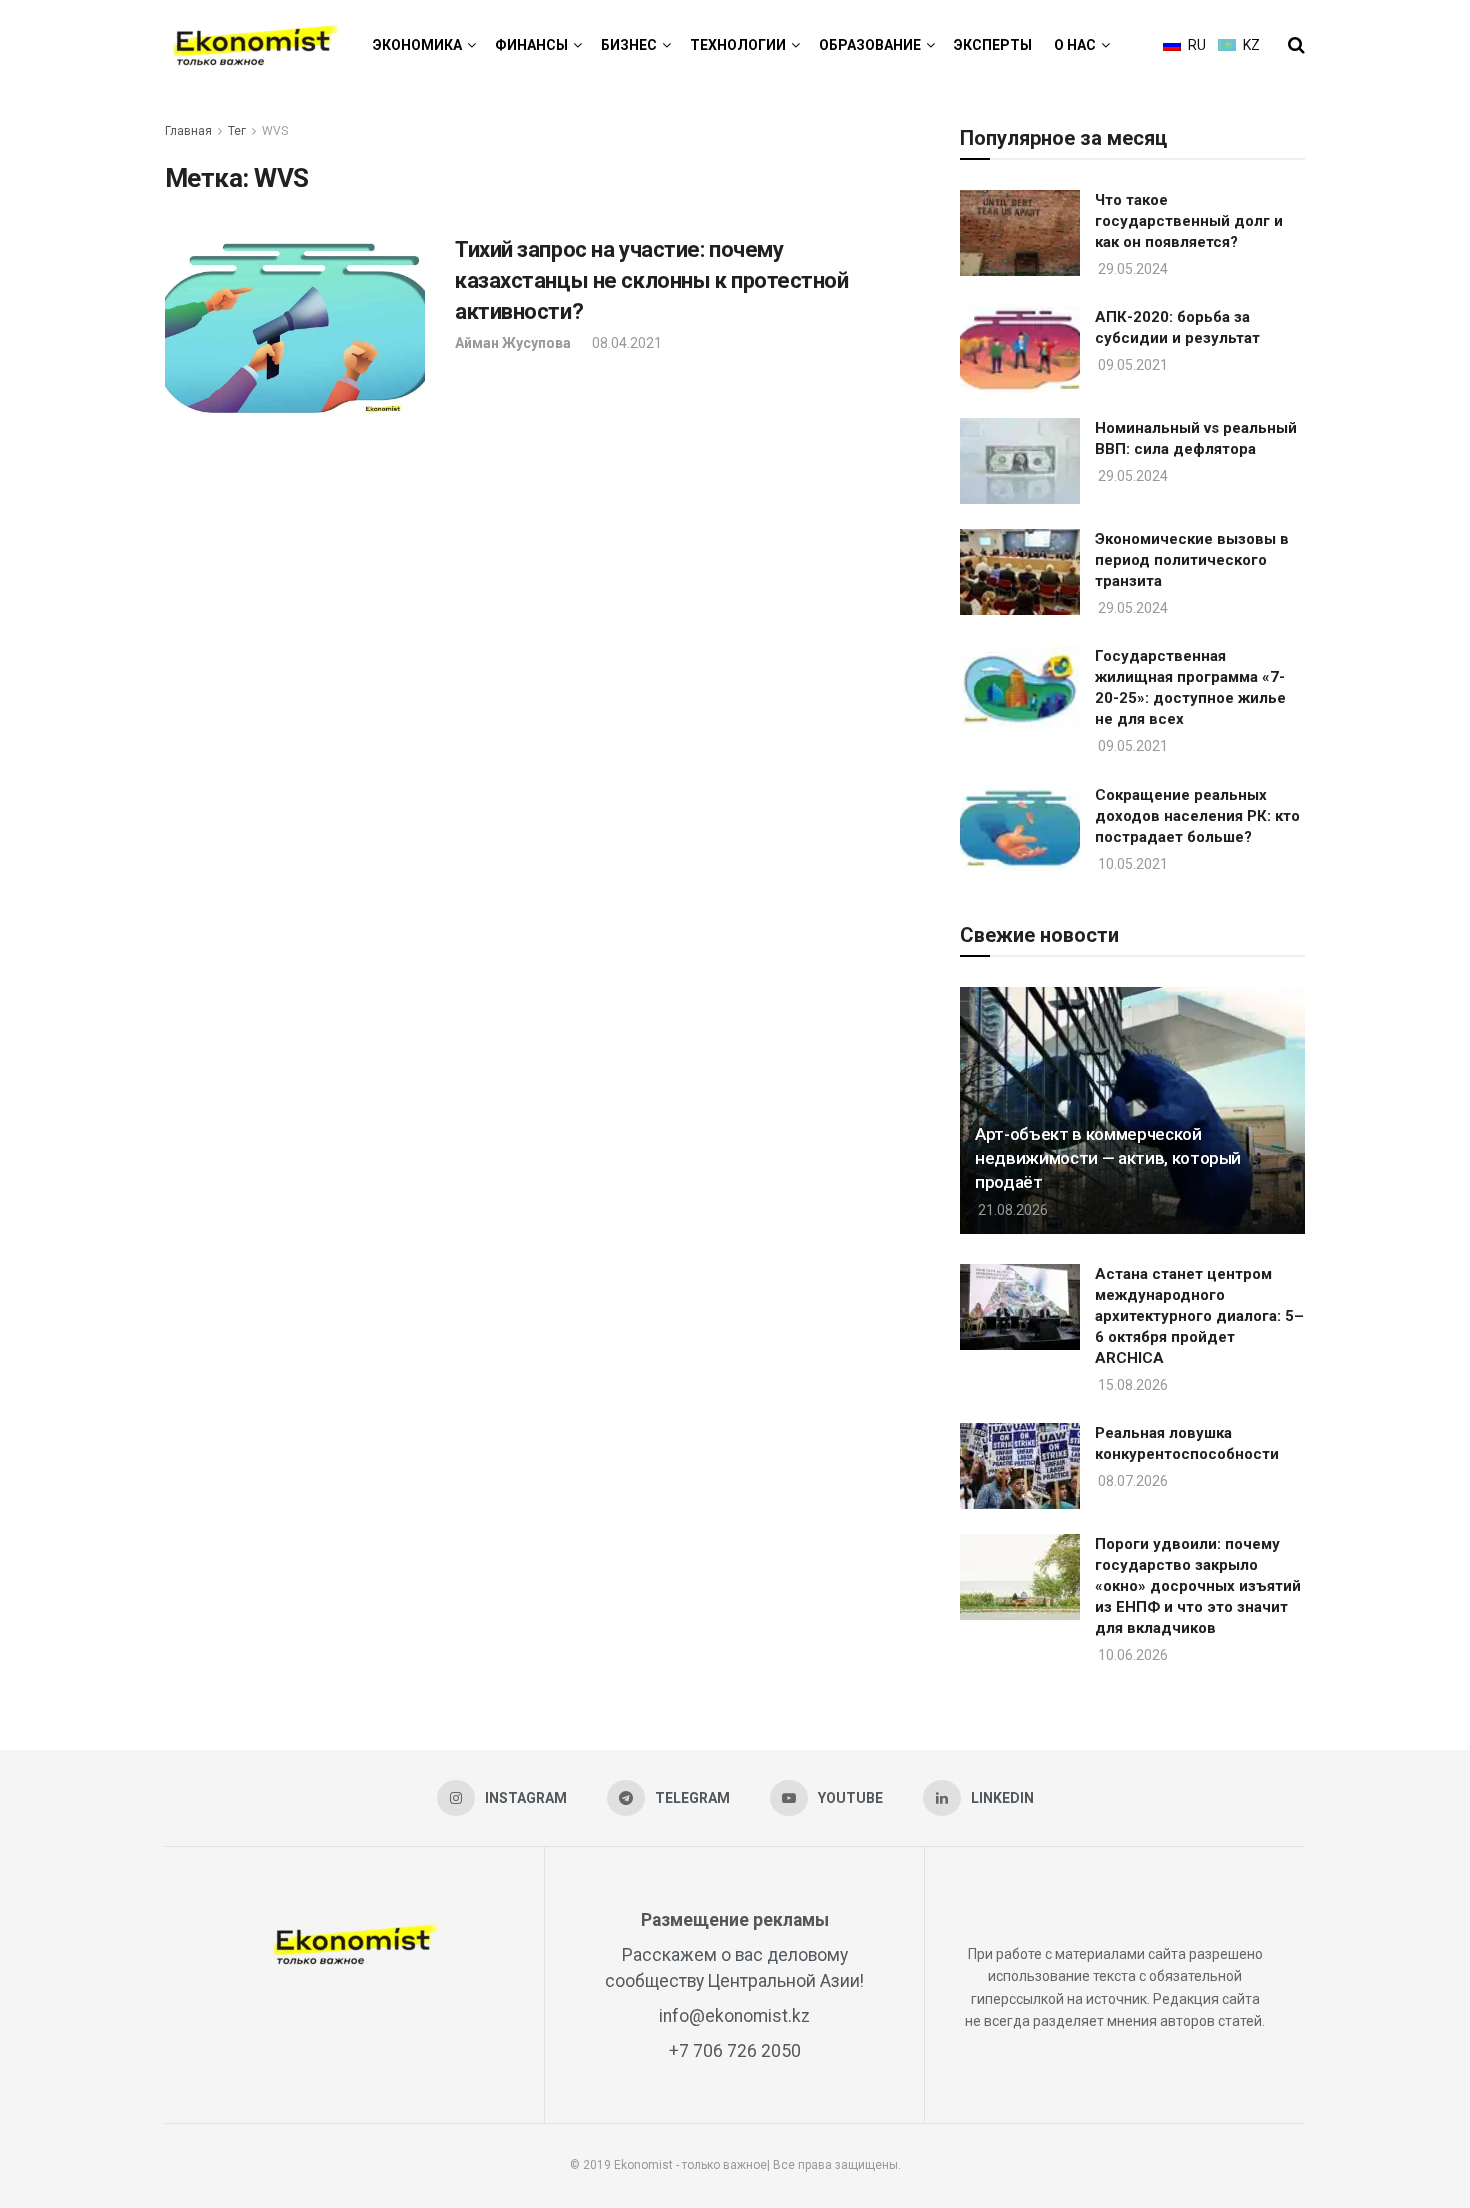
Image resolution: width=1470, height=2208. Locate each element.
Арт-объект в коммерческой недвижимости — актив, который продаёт (1108, 1158)
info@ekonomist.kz (734, 2016)
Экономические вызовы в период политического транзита (1192, 560)
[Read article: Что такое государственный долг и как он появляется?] (1020, 233)
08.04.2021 (625, 343)
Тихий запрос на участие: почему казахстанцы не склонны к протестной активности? (652, 280)
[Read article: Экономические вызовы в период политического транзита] (1020, 572)
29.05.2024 (1131, 269)
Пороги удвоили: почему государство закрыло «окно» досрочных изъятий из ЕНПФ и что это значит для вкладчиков (1198, 1586)
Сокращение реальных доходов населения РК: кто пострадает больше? (1197, 816)
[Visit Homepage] (255, 45)
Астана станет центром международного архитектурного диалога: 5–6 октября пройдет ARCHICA (1199, 1316)
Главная (188, 131)
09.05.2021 (1131, 365)
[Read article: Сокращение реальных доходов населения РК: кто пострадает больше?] (1020, 828)
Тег (237, 131)
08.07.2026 (1131, 1481)
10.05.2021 (1131, 864)
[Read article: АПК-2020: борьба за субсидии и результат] (1020, 350)
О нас (1075, 45)
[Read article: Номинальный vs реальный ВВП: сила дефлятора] (1020, 461)
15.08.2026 (1131, 1385)
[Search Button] (1296, 45)
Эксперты (993, 45)
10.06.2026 (1131, 1655)
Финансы (531, 45)
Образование (870, 45)
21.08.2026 (1011, 1210)
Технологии (738, 45)
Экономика (417, 45)
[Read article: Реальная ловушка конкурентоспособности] (1020, 1466)
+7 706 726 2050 (735, 2051)
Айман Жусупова (513, 343)
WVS (275, 131)
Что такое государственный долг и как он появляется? (1189, 221)
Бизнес (629, 45)
